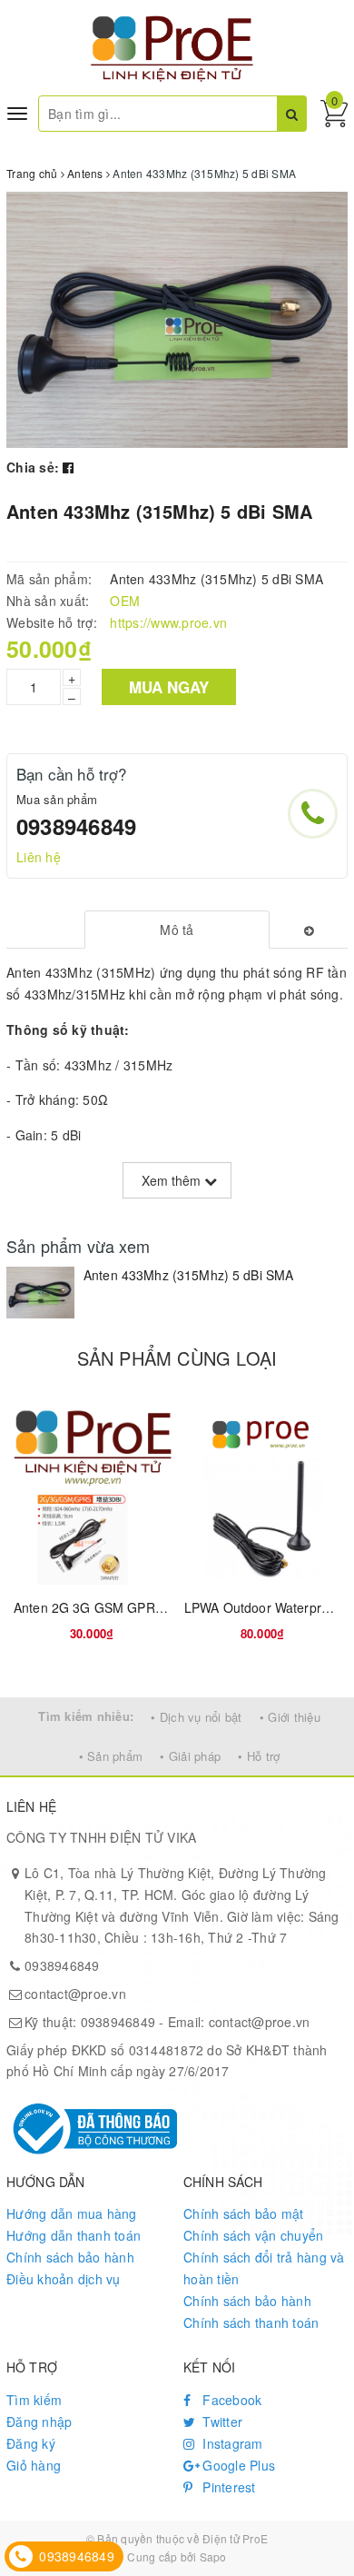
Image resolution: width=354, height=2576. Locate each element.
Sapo (213, 2556)
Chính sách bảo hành (70, 2257)
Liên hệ (39, 857)
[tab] (177, 930)
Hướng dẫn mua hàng (72, 2213)
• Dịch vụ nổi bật (196, 1717)
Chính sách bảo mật (244, 2213)
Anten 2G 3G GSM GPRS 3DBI (105, 1607)
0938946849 (76, 826)
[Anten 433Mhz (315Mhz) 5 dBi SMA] (40, 1292)
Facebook (230, 2400)
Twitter (221, 2422)
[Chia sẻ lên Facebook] (68, 467)
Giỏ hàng (34, 2465)
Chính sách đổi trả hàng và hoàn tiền (264, 2268)
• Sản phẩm (111, 1756)
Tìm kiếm (34, 2400)
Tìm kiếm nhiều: (86, 1716)
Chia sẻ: (33, 467)
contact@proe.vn (75, 1994)
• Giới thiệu (290, 1717)
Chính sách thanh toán (251, 2322)
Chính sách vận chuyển (253, 2235)
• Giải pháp (190, 1756)
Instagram (231, 2443)
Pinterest (227, 2487)
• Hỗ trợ (259, 1756)
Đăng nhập (39, 2422)
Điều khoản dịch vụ (64, 2279)
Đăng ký (31, 2443)
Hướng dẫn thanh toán (74, 2235)
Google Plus (237, 2465)
